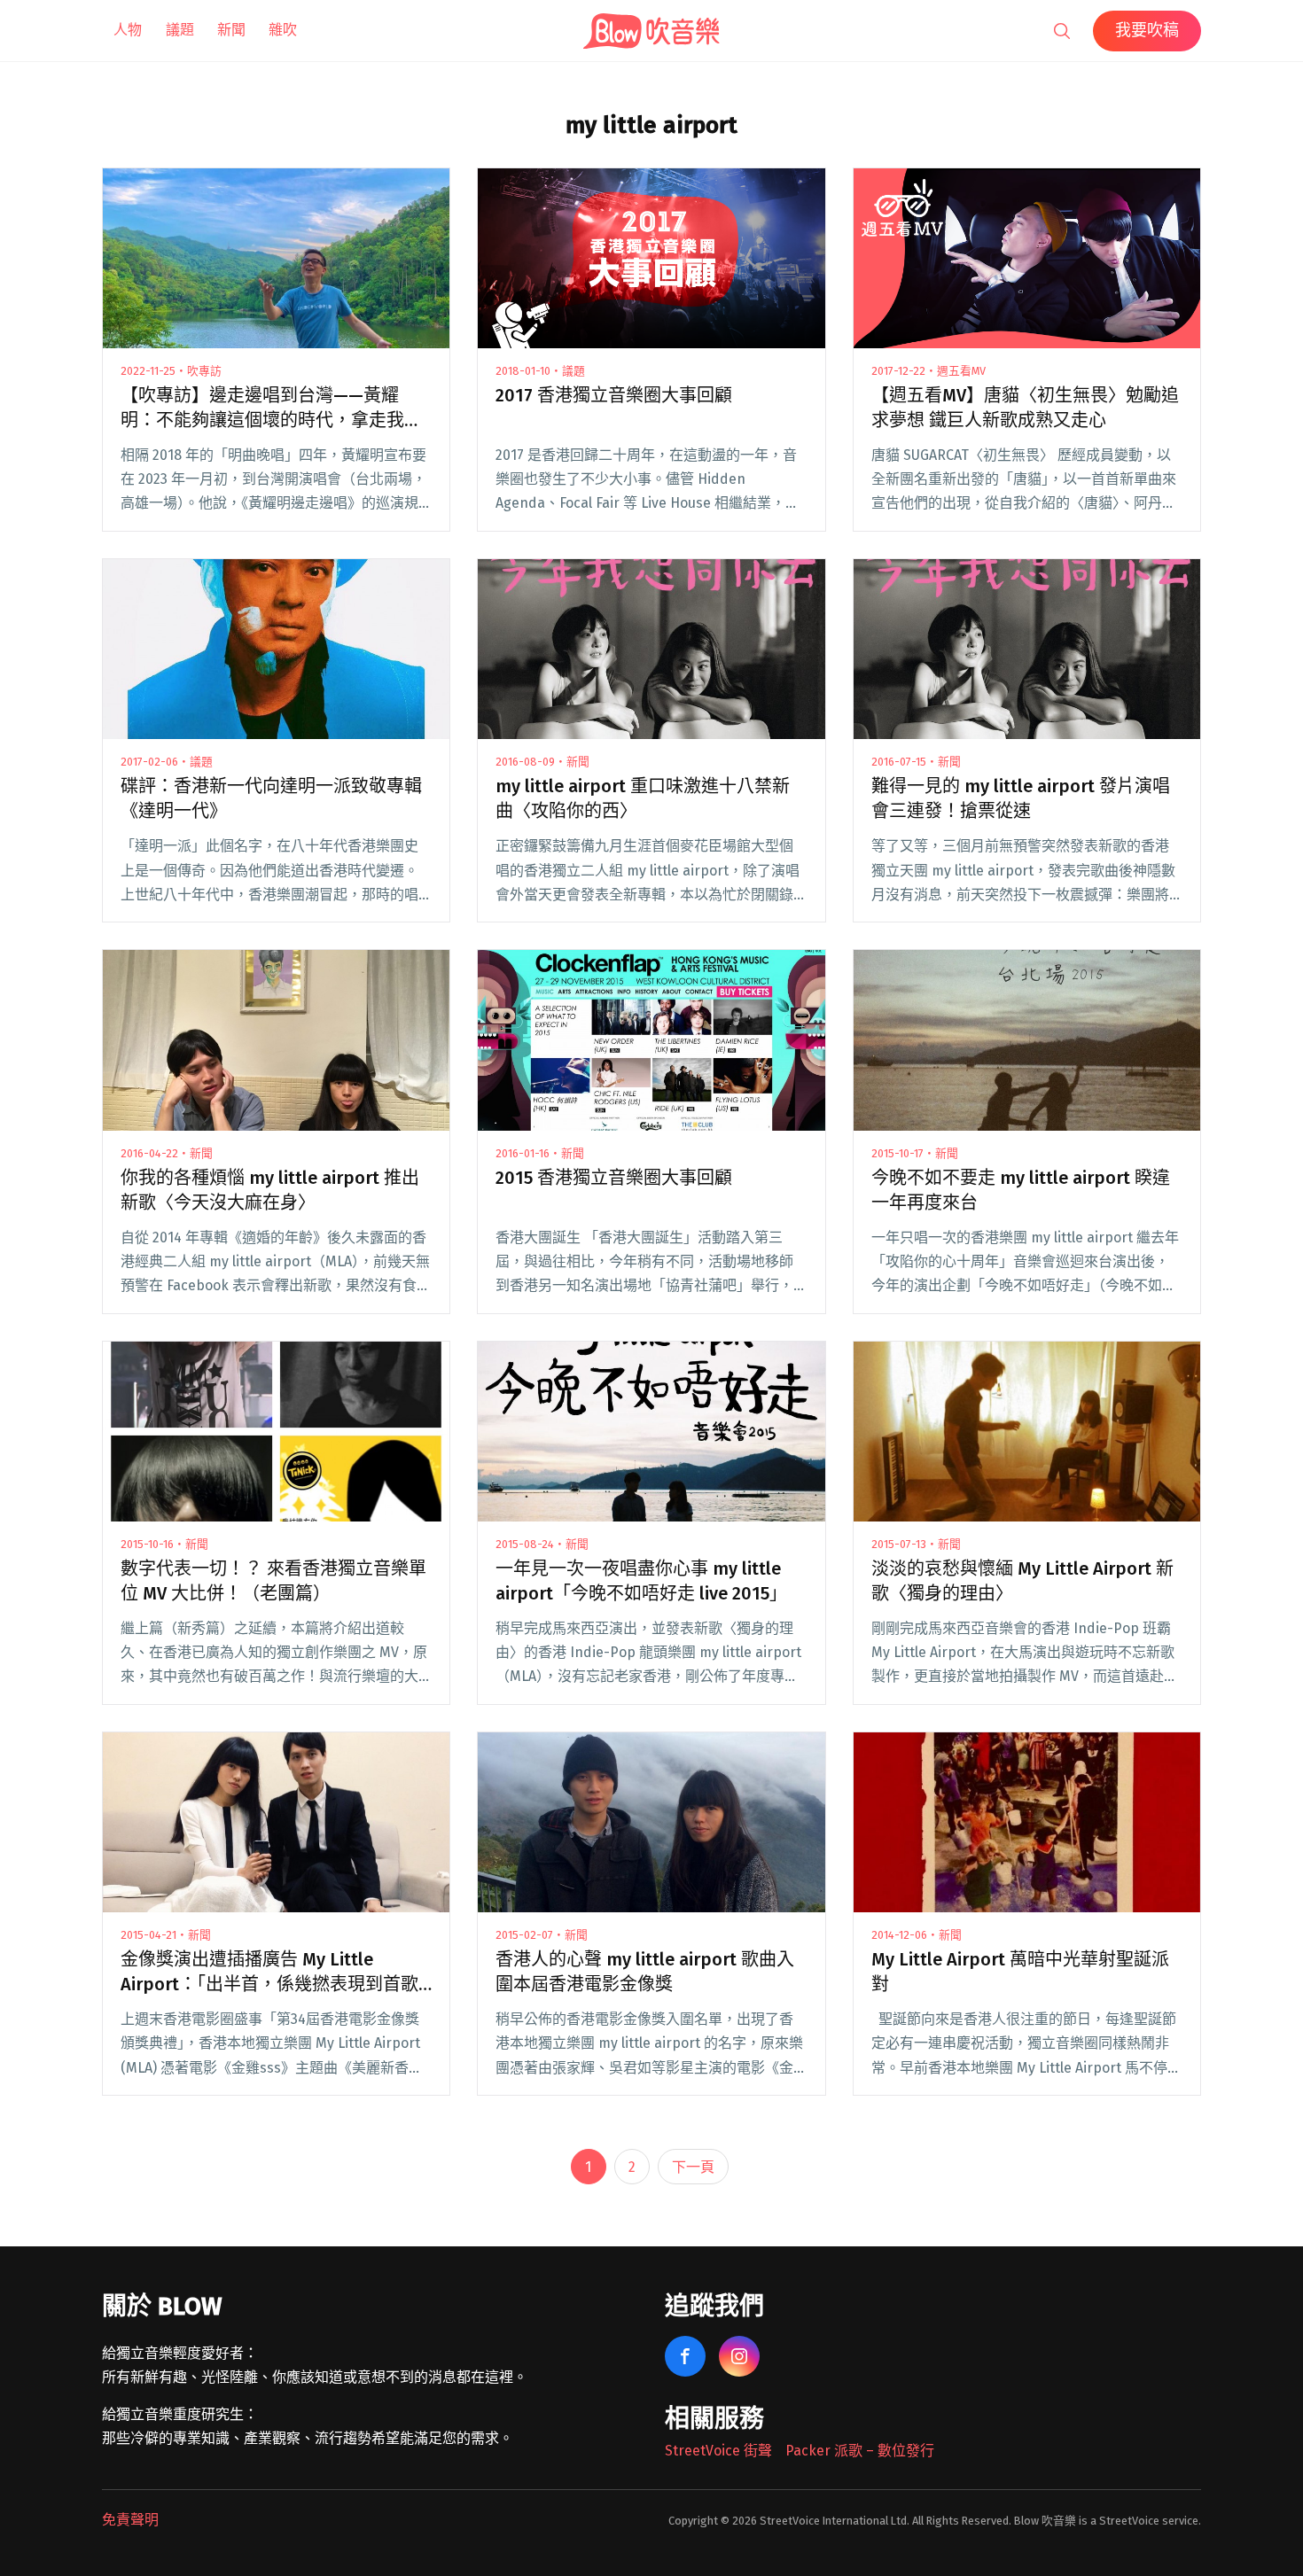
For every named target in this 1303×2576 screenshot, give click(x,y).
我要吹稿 (1147, 30)
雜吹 (283, 30)
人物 (128, 30)
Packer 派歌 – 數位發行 (860, 2451)
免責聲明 (130, 2520)
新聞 (231, 30)
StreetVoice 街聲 (718, 2451)
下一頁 (693, 2167)
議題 (180, 30)
